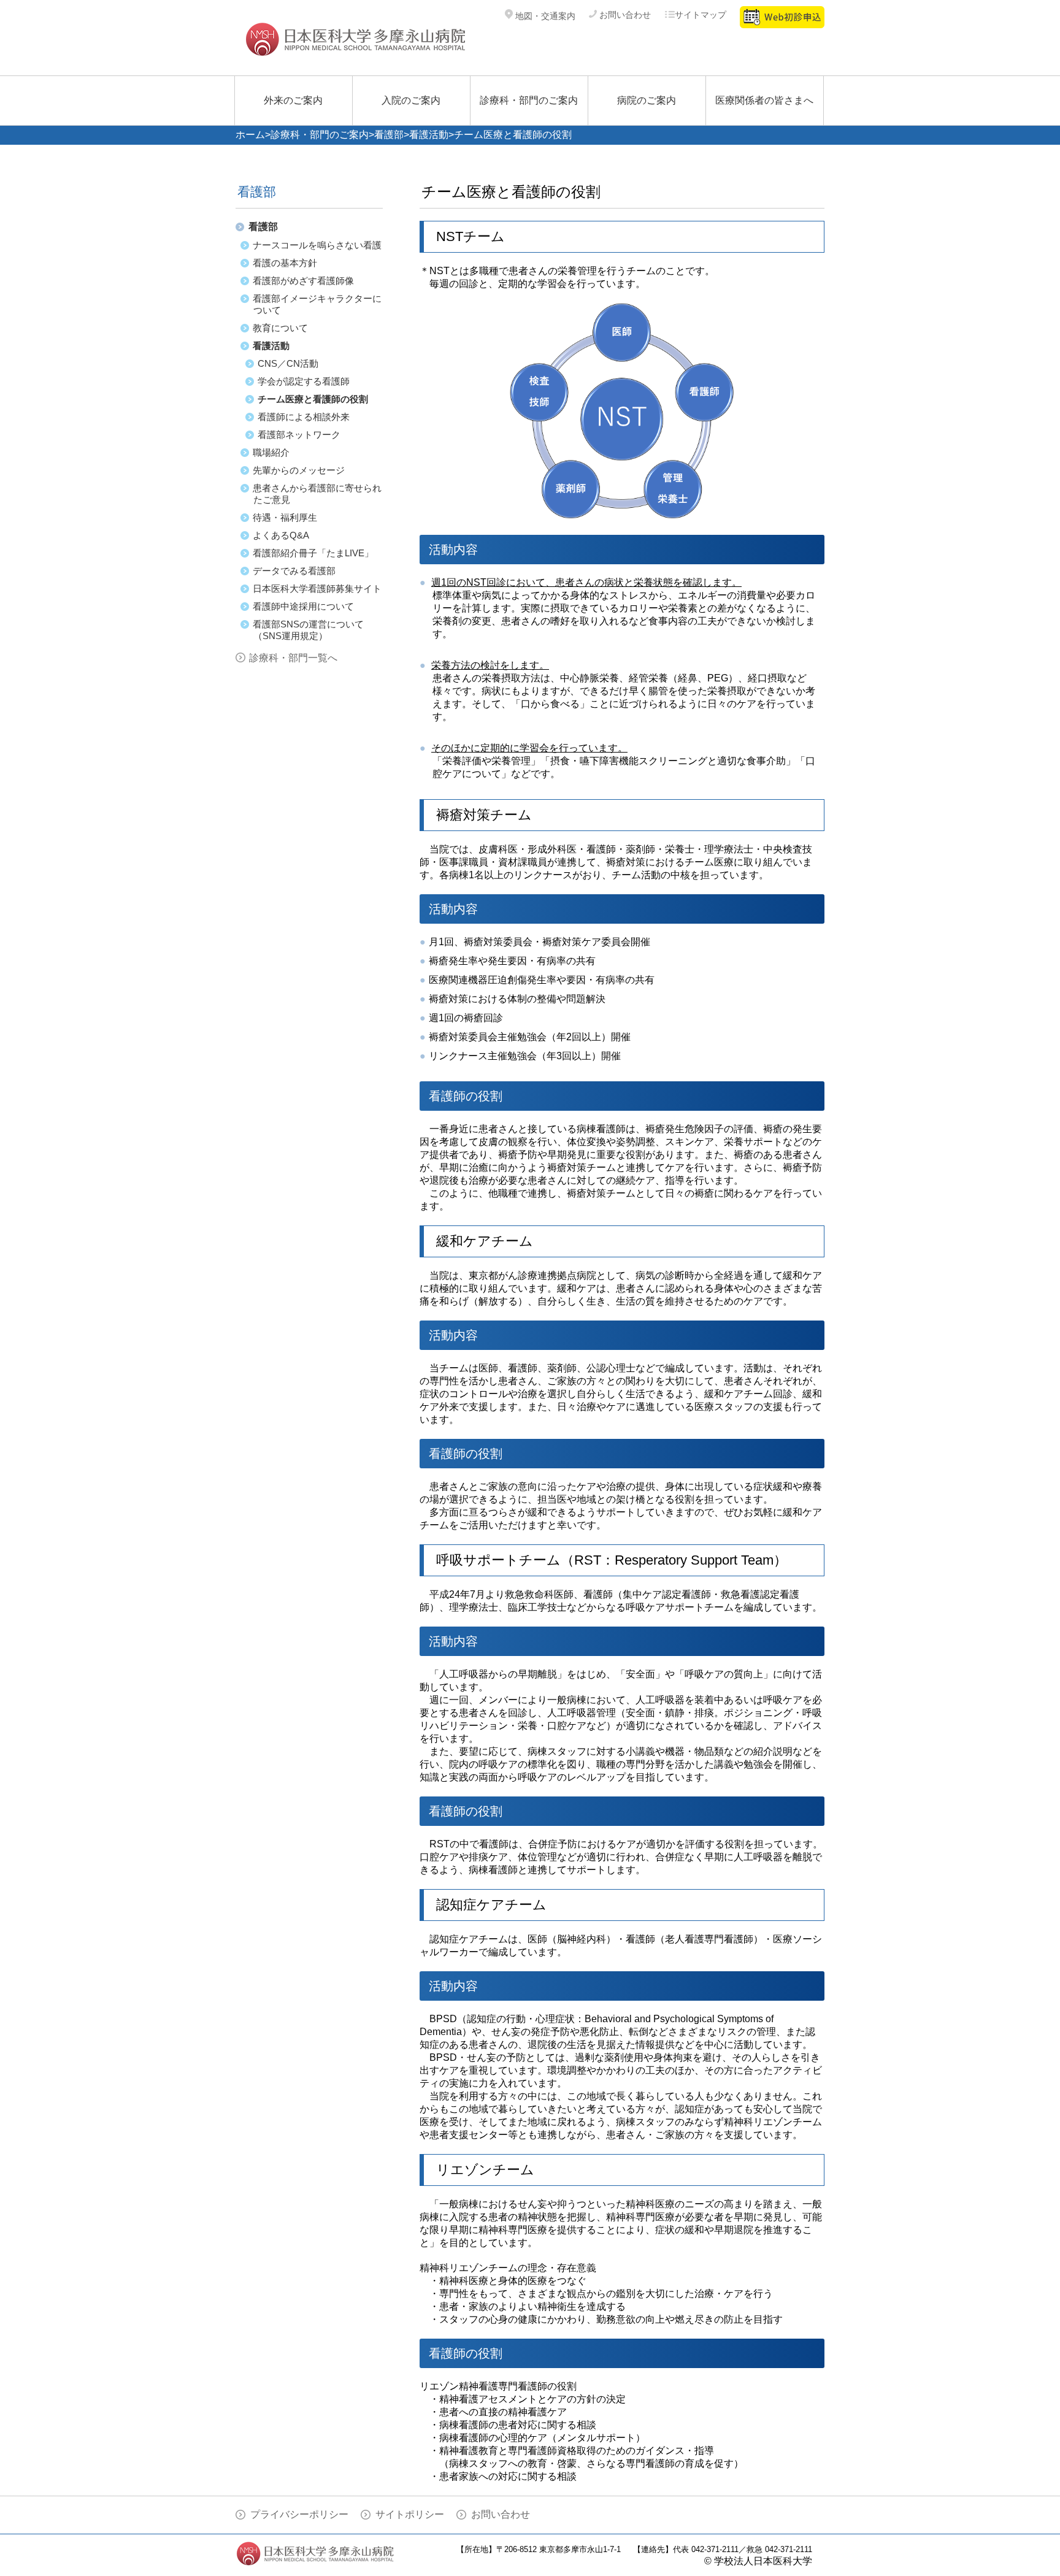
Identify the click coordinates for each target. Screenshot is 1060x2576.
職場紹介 (271, 452)
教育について (280, 328)
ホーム (250, 135)
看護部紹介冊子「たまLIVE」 (313, 553)
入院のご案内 (411, 100)
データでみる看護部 (294, 571)
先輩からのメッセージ (299, 470)
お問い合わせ (624, 15)
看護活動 (429, 135)
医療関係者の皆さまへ (764, 100)
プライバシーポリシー (299, 2514)
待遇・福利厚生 (285, 517)
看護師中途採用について (303, 606)
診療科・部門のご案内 (529, 100)
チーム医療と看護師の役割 (313, 399)
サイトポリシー (410, 2514)
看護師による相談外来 (304, 417)
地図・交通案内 (544, 16)
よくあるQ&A (281, 535)
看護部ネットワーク (299, 435)
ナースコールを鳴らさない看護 (317, 245)
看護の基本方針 (285, 263)
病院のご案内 (647, 100)
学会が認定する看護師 (304, 381)
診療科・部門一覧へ (293, 658)
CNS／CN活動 (288, 363)
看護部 (389, 135)
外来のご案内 (293, 100)
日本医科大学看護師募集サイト (317, 588)
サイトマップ (701, 15)
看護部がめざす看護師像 (303, 281)
